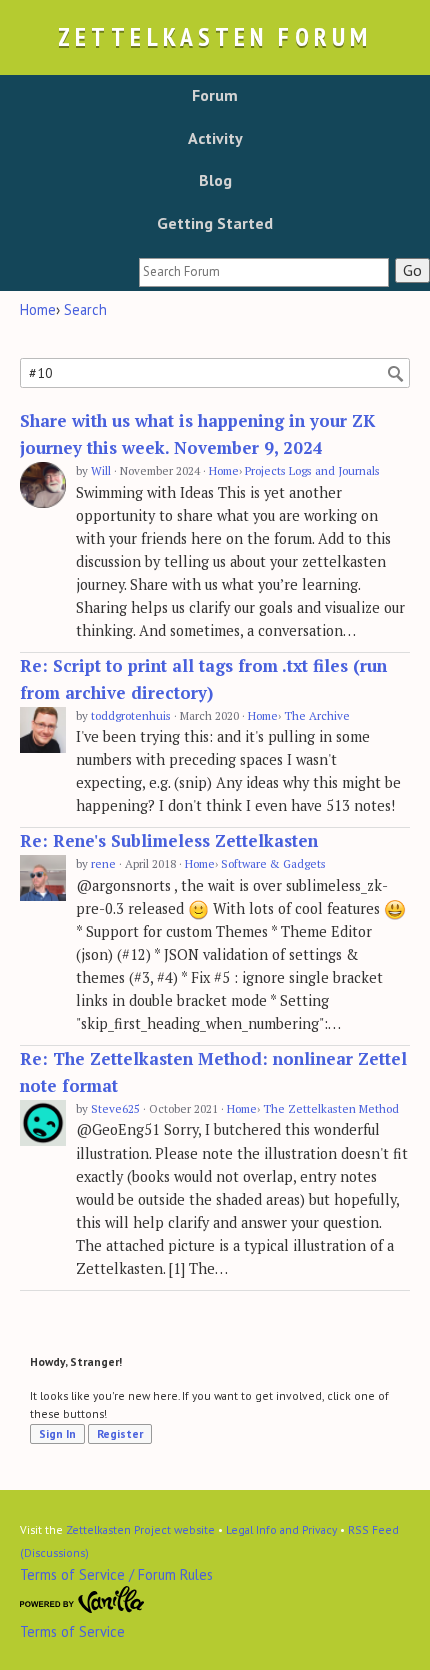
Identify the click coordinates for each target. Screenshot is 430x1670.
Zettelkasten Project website (140, 1529)
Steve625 (115, 1108)
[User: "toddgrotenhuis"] (43, 730)
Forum (215, 95)
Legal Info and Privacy (281, 1529)
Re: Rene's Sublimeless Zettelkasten (169, 841)
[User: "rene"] (43, 878)
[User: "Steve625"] (43, 1123)
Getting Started (215, 223)
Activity (215, 138)
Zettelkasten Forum (215, 36)
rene (103, 863)
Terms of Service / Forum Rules (116, 1574)
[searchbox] (264, 272)
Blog (215, 180)
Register (120, 1433)
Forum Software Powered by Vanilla (82, 1600)
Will (101, 470)
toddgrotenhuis (131, 715)
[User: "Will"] (43, 485)
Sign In (57, 1433)
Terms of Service (72, 1631)
